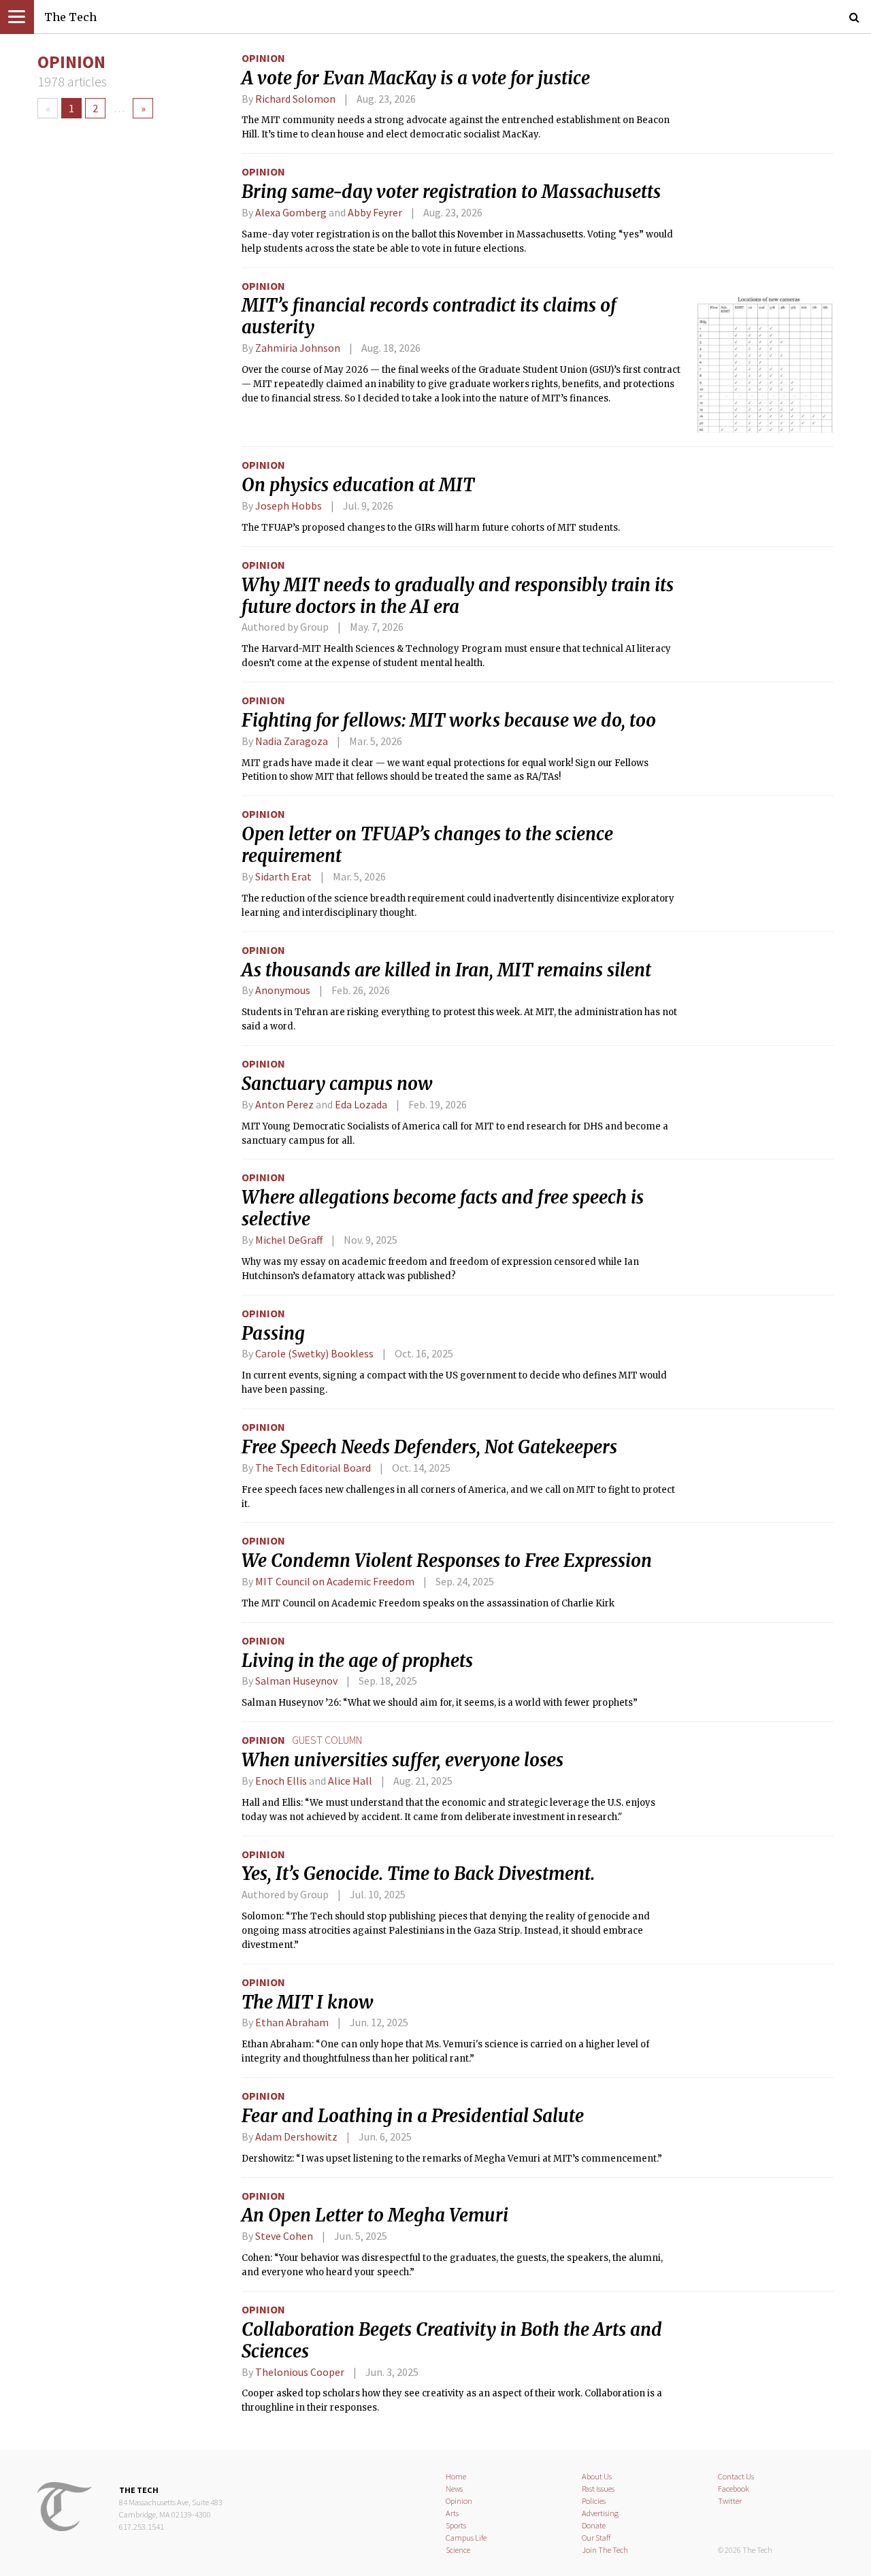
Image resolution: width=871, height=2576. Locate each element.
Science (458, 2550)
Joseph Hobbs (289, 506)
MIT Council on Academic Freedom (335, 1581)
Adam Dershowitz (296, 2136)
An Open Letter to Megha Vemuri (375, 2215)
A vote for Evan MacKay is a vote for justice (416, 78)
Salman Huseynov (296, 1681)
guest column (327, 1740)
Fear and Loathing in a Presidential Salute (413, 2116)
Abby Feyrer (375, 212)
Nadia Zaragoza (292, 741)
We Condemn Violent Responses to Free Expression (447, 1561)
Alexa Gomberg (291, 212)
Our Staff (596, 2538)
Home (456, 2476)
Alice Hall (350, 1781)
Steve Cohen (284, 2236)
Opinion (263, 58)
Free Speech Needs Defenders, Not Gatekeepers (429, 1447)
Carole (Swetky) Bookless (314, 1353)
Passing (273, 1334)
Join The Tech (605, 2550)
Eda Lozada (361, 1104)
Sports (456, 2525)
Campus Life (466, 2538)
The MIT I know (308, 2002)
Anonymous (283, 990)
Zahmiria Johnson (298, 348)
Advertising (600, 2513)
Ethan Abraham (292, 2022)
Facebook (734, 2489)
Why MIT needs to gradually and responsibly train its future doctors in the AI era (458, 596)
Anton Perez (284, 1104)
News (454, 2489)
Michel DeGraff (289, 1240)
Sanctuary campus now (337, 1084)
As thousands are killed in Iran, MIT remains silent (446, 970)
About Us (597, 2476)
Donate (594, 2525)
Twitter (730, 2501)
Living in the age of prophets (357, 1661)
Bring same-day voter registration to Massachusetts (451, 192)
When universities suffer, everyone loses (402, 1760)
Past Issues (598, 2489)
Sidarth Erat (283, 876)
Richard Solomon (295, 99)
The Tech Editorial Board (313, 1468)
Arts (452, 2513)
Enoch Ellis (281, 1781)
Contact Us (736, 2476)
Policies (594, 2501)
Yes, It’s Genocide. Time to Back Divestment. (418, 1874)
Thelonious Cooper (300, 2372)
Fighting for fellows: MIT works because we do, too (449, 721)
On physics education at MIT (358, 485)
